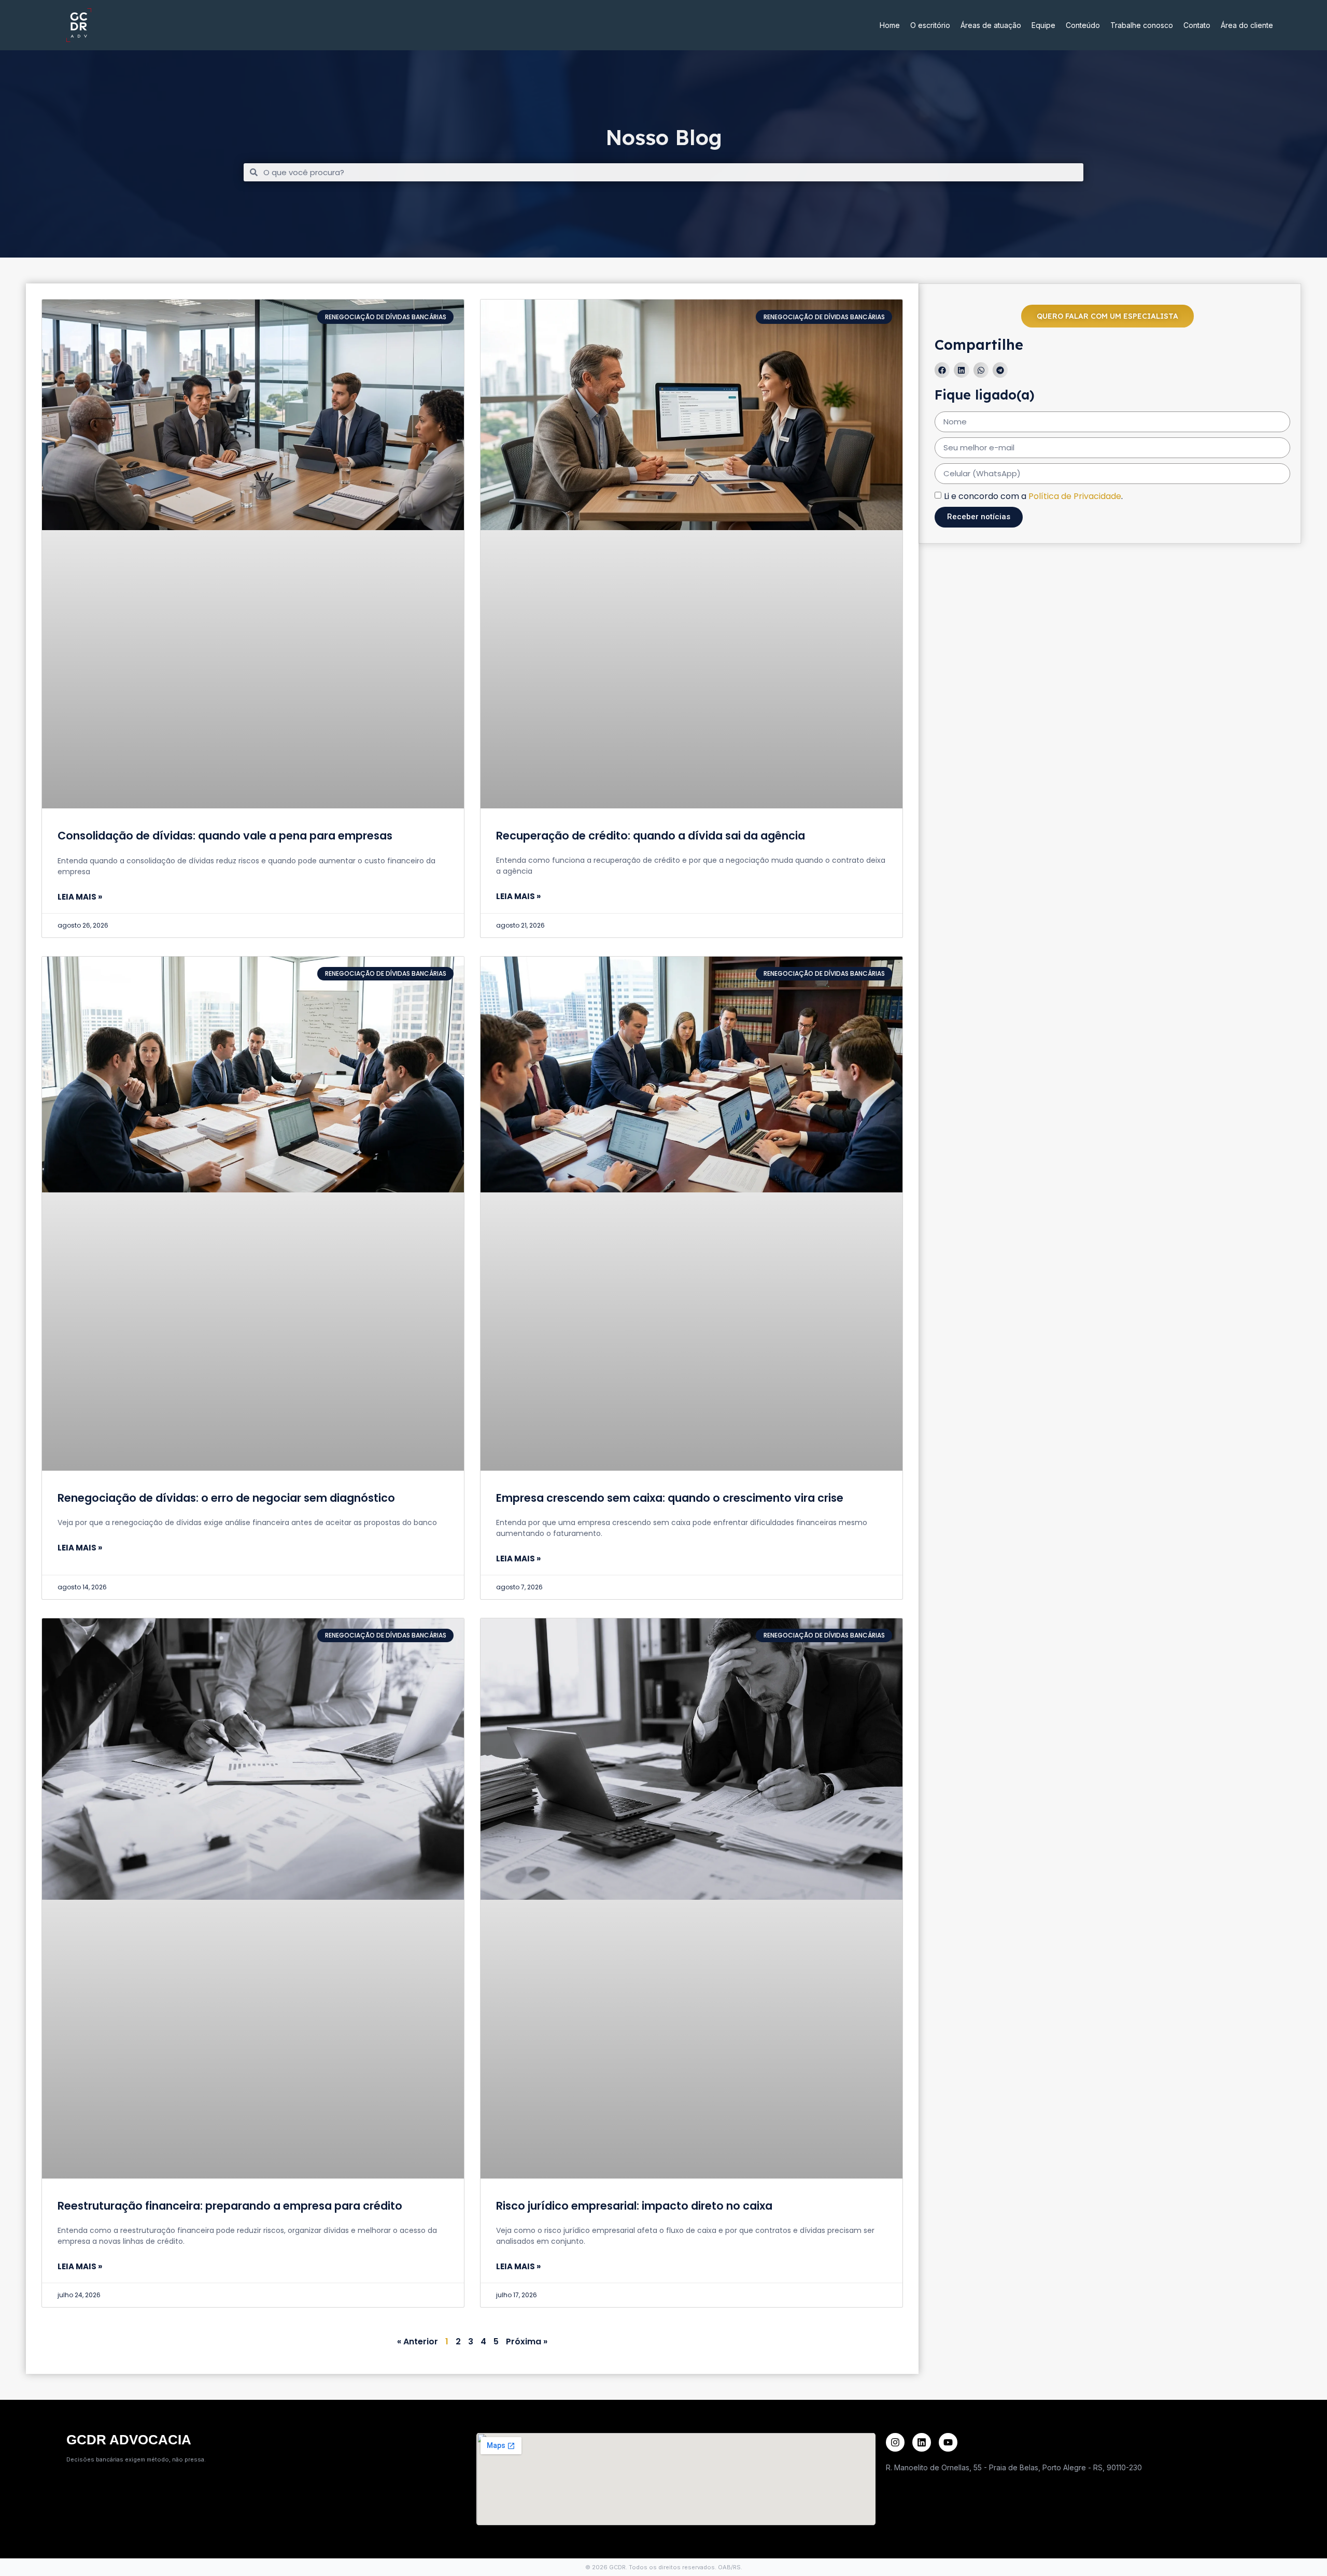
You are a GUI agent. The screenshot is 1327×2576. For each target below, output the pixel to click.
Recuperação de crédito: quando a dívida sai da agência (651, 836)
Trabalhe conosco (1142, 25)
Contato (1197, 25)
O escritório (930, 25)
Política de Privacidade (1075, 496)
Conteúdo (1083, 25)
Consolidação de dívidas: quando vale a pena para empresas (225, 836)
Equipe (1043, 25)
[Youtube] (948, 2442)
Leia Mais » (80, 897)
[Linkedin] (922, 2442)
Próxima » (527, 2342)
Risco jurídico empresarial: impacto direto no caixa (634, 2206)
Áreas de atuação (991, 25)
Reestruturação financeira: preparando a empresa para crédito (230, 2206)
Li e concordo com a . (1033, 496)
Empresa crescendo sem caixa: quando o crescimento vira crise (670, 1498)
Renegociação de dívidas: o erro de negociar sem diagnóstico (226, 1498)
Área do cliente (1247, 25)
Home (890, 25)
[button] (942, 370)
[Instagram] (895, 2442)
